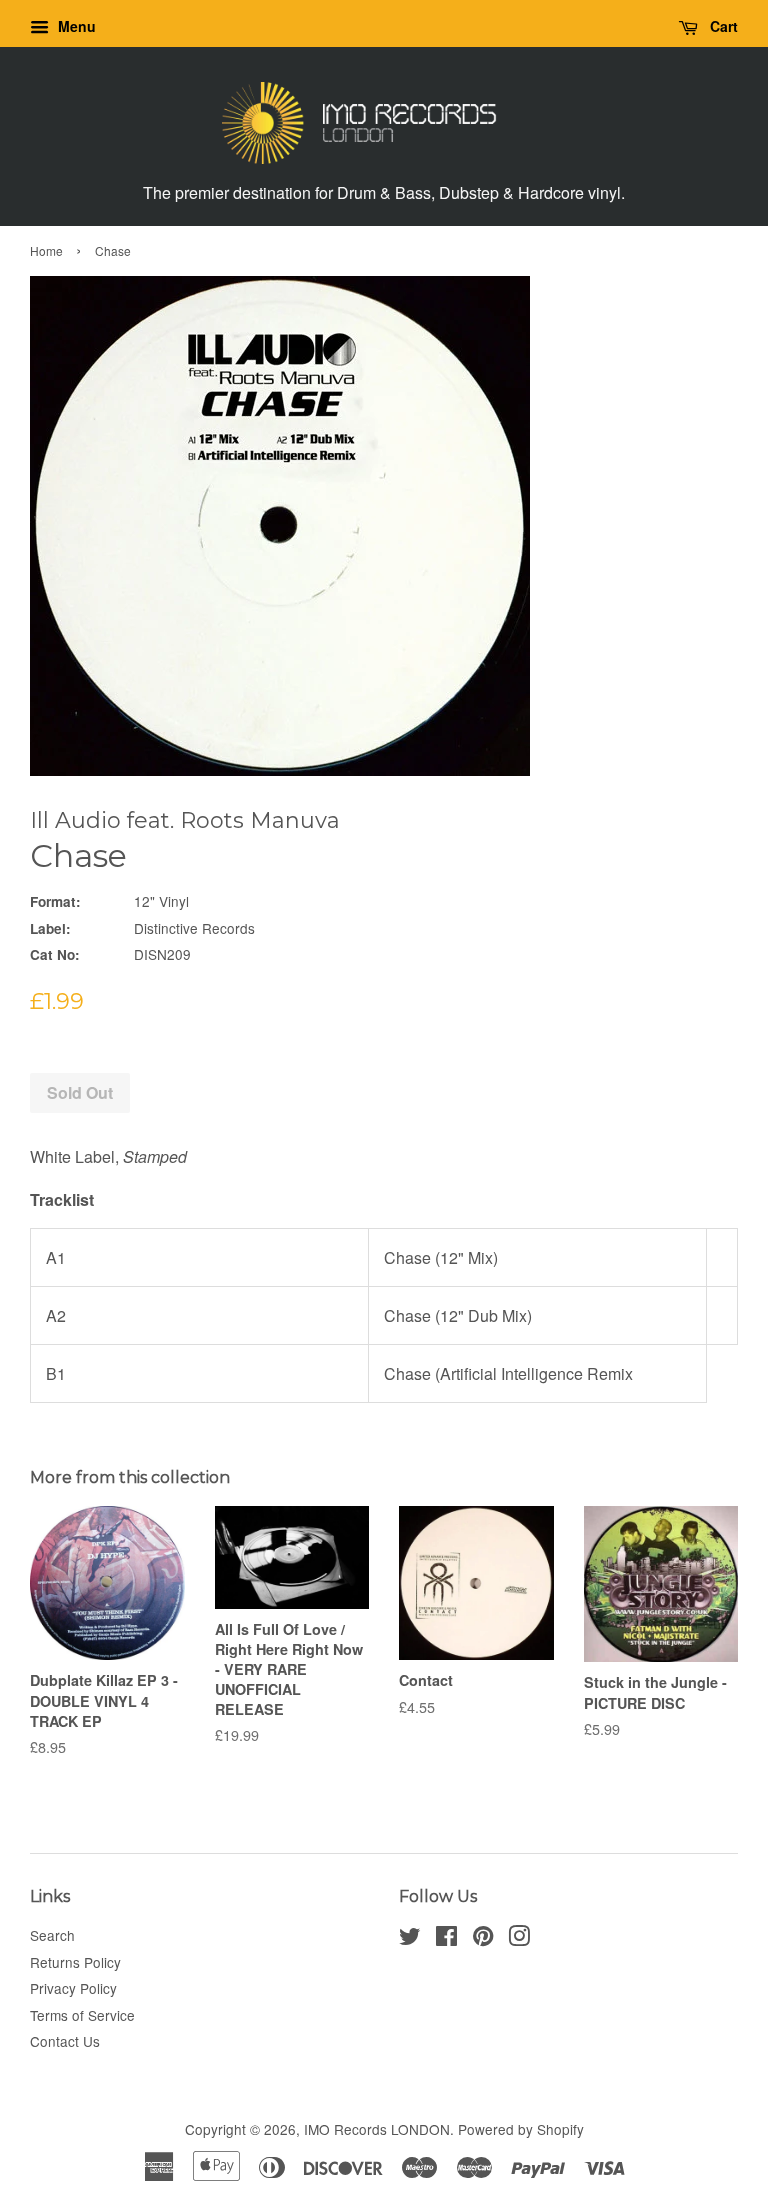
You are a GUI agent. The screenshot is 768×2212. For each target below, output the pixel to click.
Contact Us (65, 2041)
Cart (722, 26)
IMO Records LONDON (377, 2129)
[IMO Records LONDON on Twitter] (410, 1939)
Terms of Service (82, 2015)
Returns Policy (75, 1962)
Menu (75, 26)
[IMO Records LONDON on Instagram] (519, 1939)
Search (52, 1935)
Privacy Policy (73, 1988)
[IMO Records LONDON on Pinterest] (483, 1939)
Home (46, 250)
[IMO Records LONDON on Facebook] (446, 1939)
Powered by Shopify (521, 2129)
